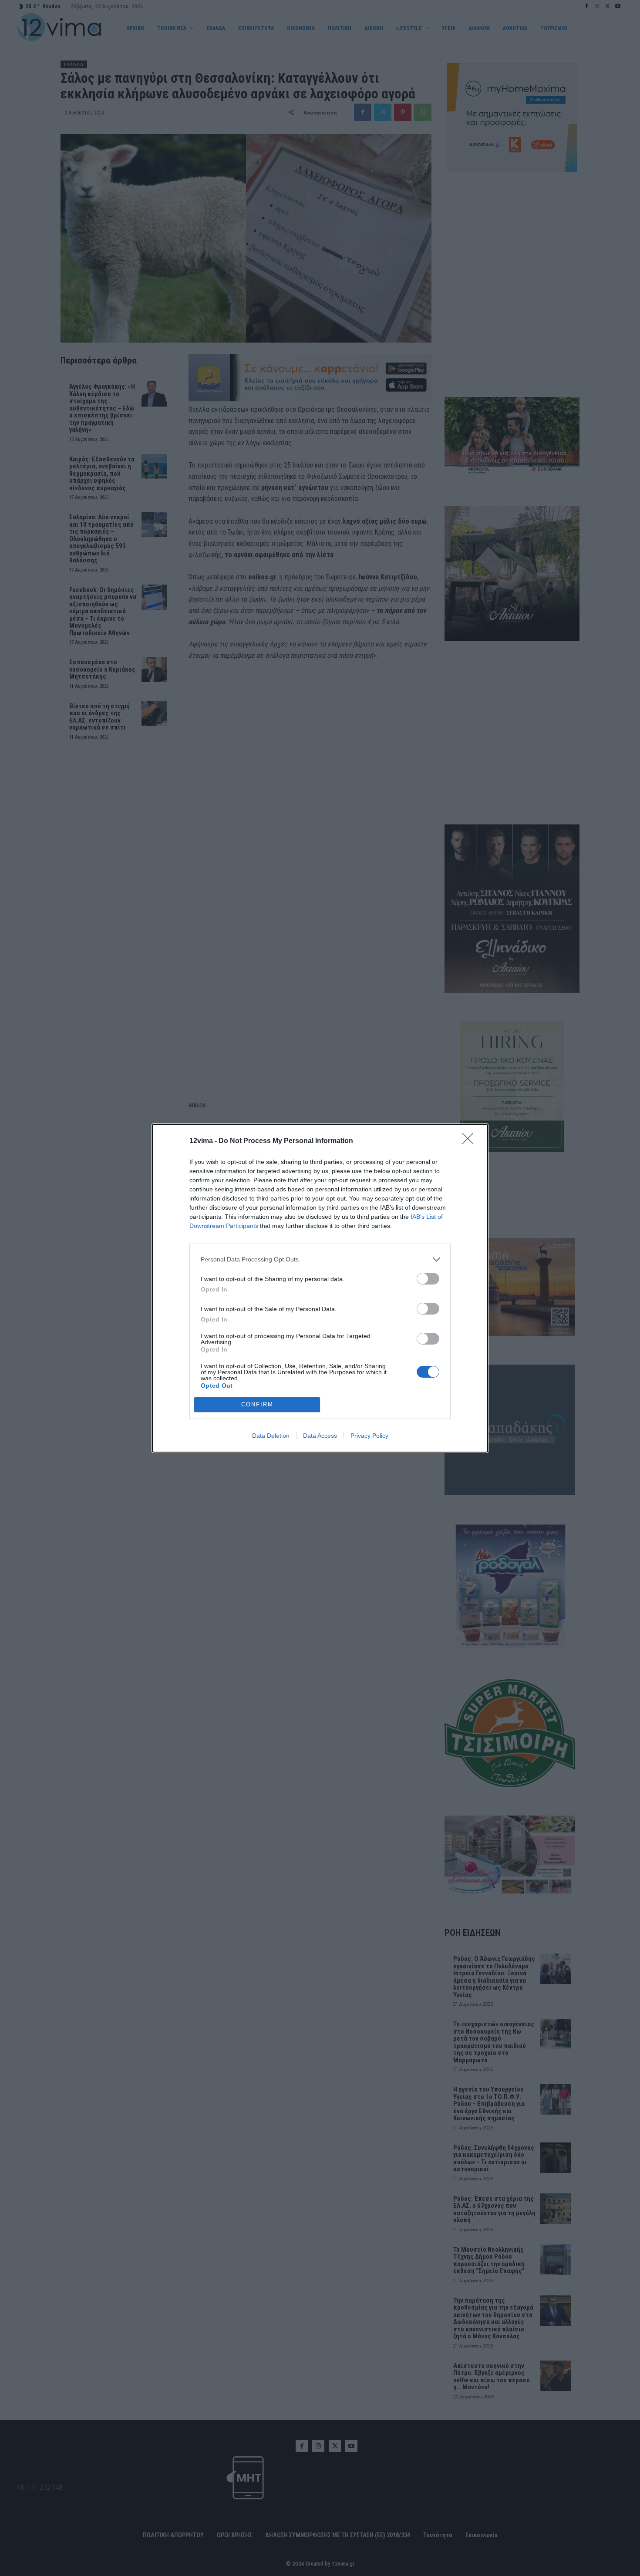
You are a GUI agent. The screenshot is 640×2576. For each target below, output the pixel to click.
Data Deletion (271, 1436)
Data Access (320, 1436)
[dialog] (320, 1288)
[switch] (428, 1279)
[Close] (471, 1141)
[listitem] (320, 1259)
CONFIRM (257, 1404)
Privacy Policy (369, 1436)
